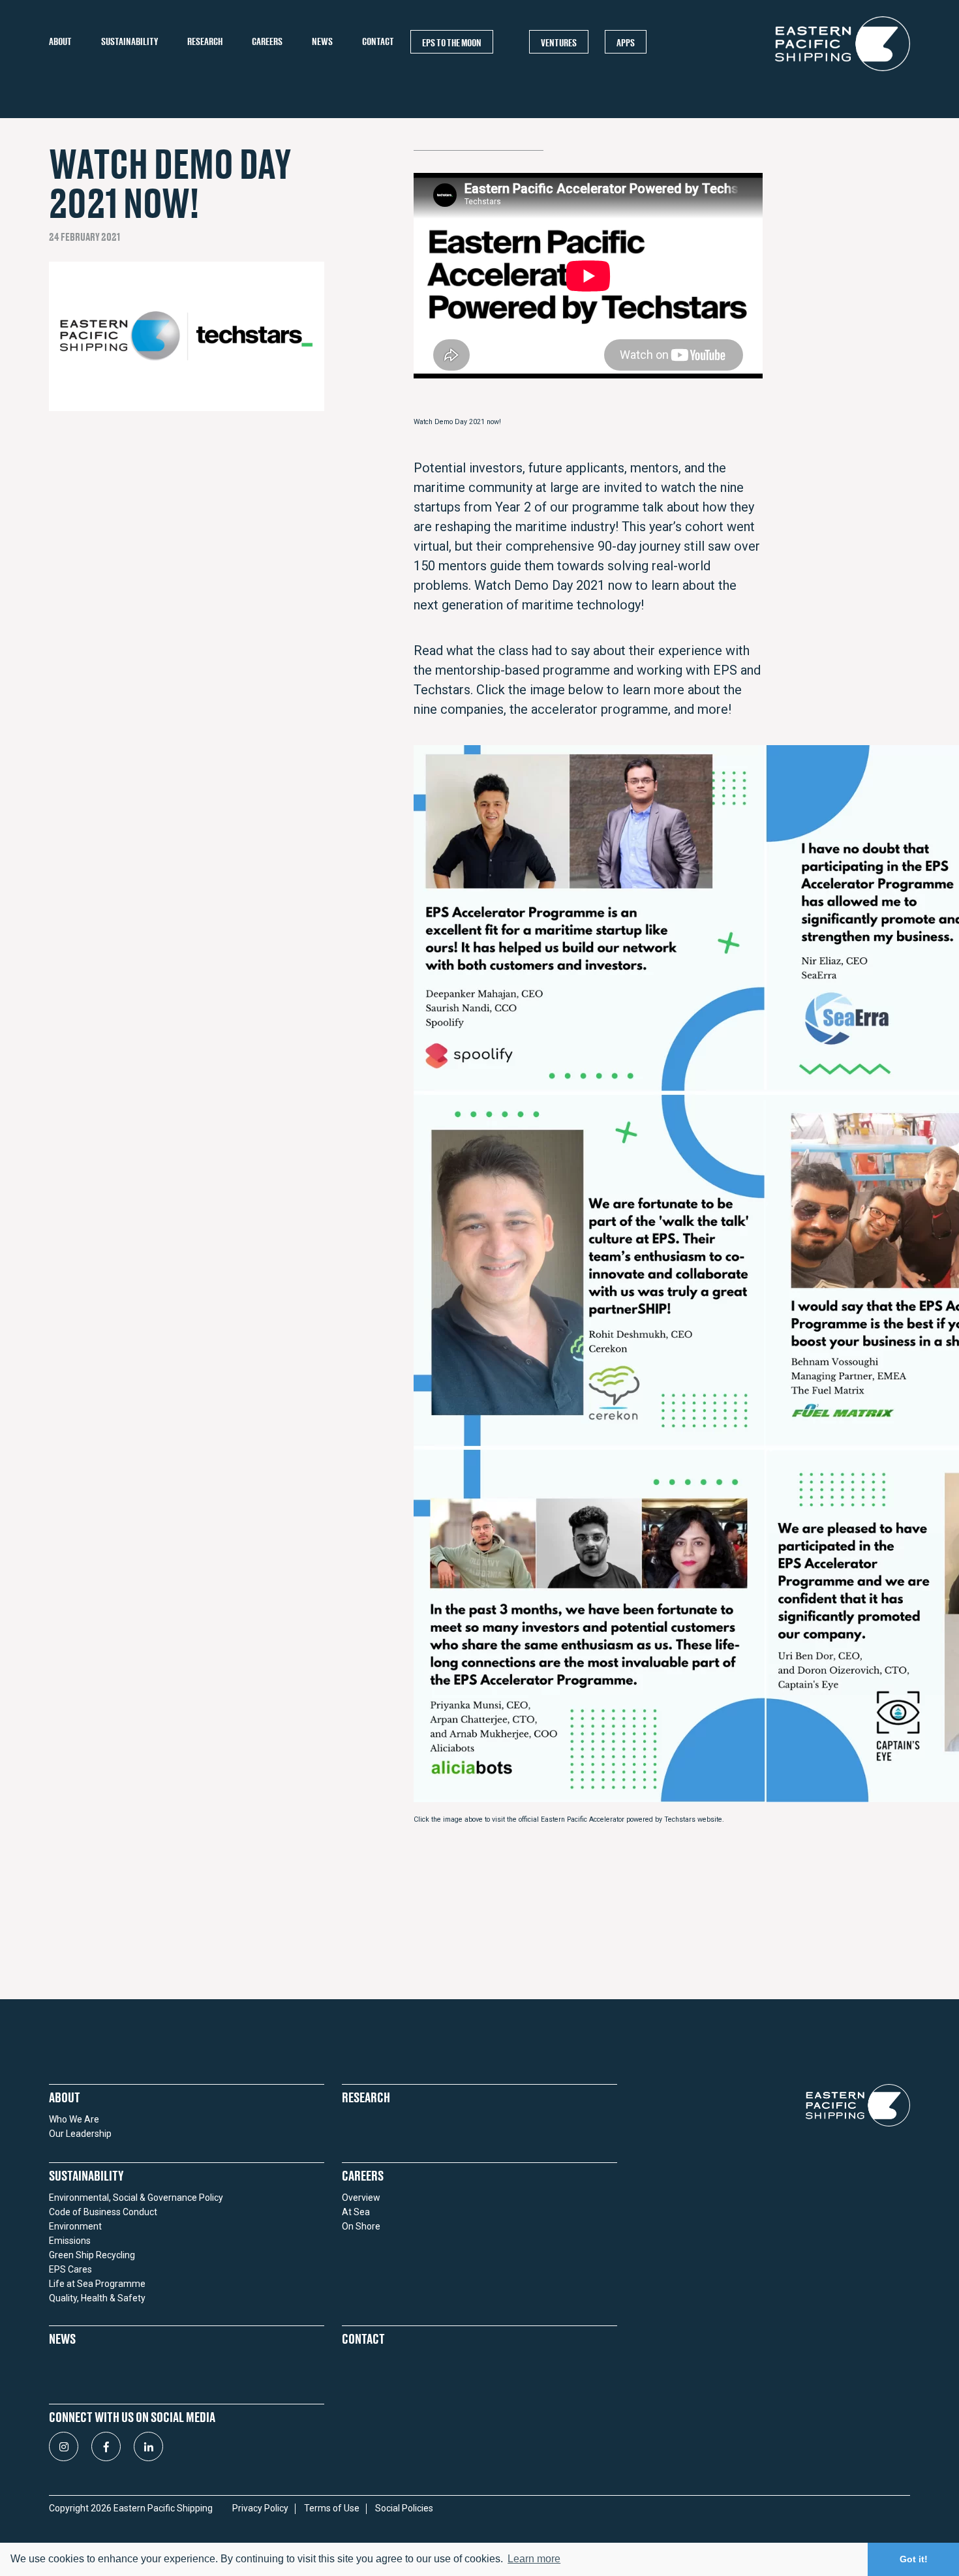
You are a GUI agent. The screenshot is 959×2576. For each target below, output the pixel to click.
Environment (75, 2226)
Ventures (559, 42)
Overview (361, 2198)
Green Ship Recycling (92, 2255)
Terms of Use (332, 2508)
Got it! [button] (914, 2559)
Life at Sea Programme (97, 2284)
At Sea (356, 2212)
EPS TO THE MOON (452, 42)
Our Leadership (80, 2134)
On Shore (361, 2226)
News (322, 41)
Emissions (70, 2241)
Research (205, 41)
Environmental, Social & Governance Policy (136, 2198)
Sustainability (129, 41)
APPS (626, 42)
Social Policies (404, 2508)
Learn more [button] (534, 2559)
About (60, 41)
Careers (267, 41)
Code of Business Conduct (103, 2212)
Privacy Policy (260, 2508)
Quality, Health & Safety (97, 2298)
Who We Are (74, 2119)
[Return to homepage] (843, 70)
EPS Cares (70, 2269)
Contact (378, 41)
